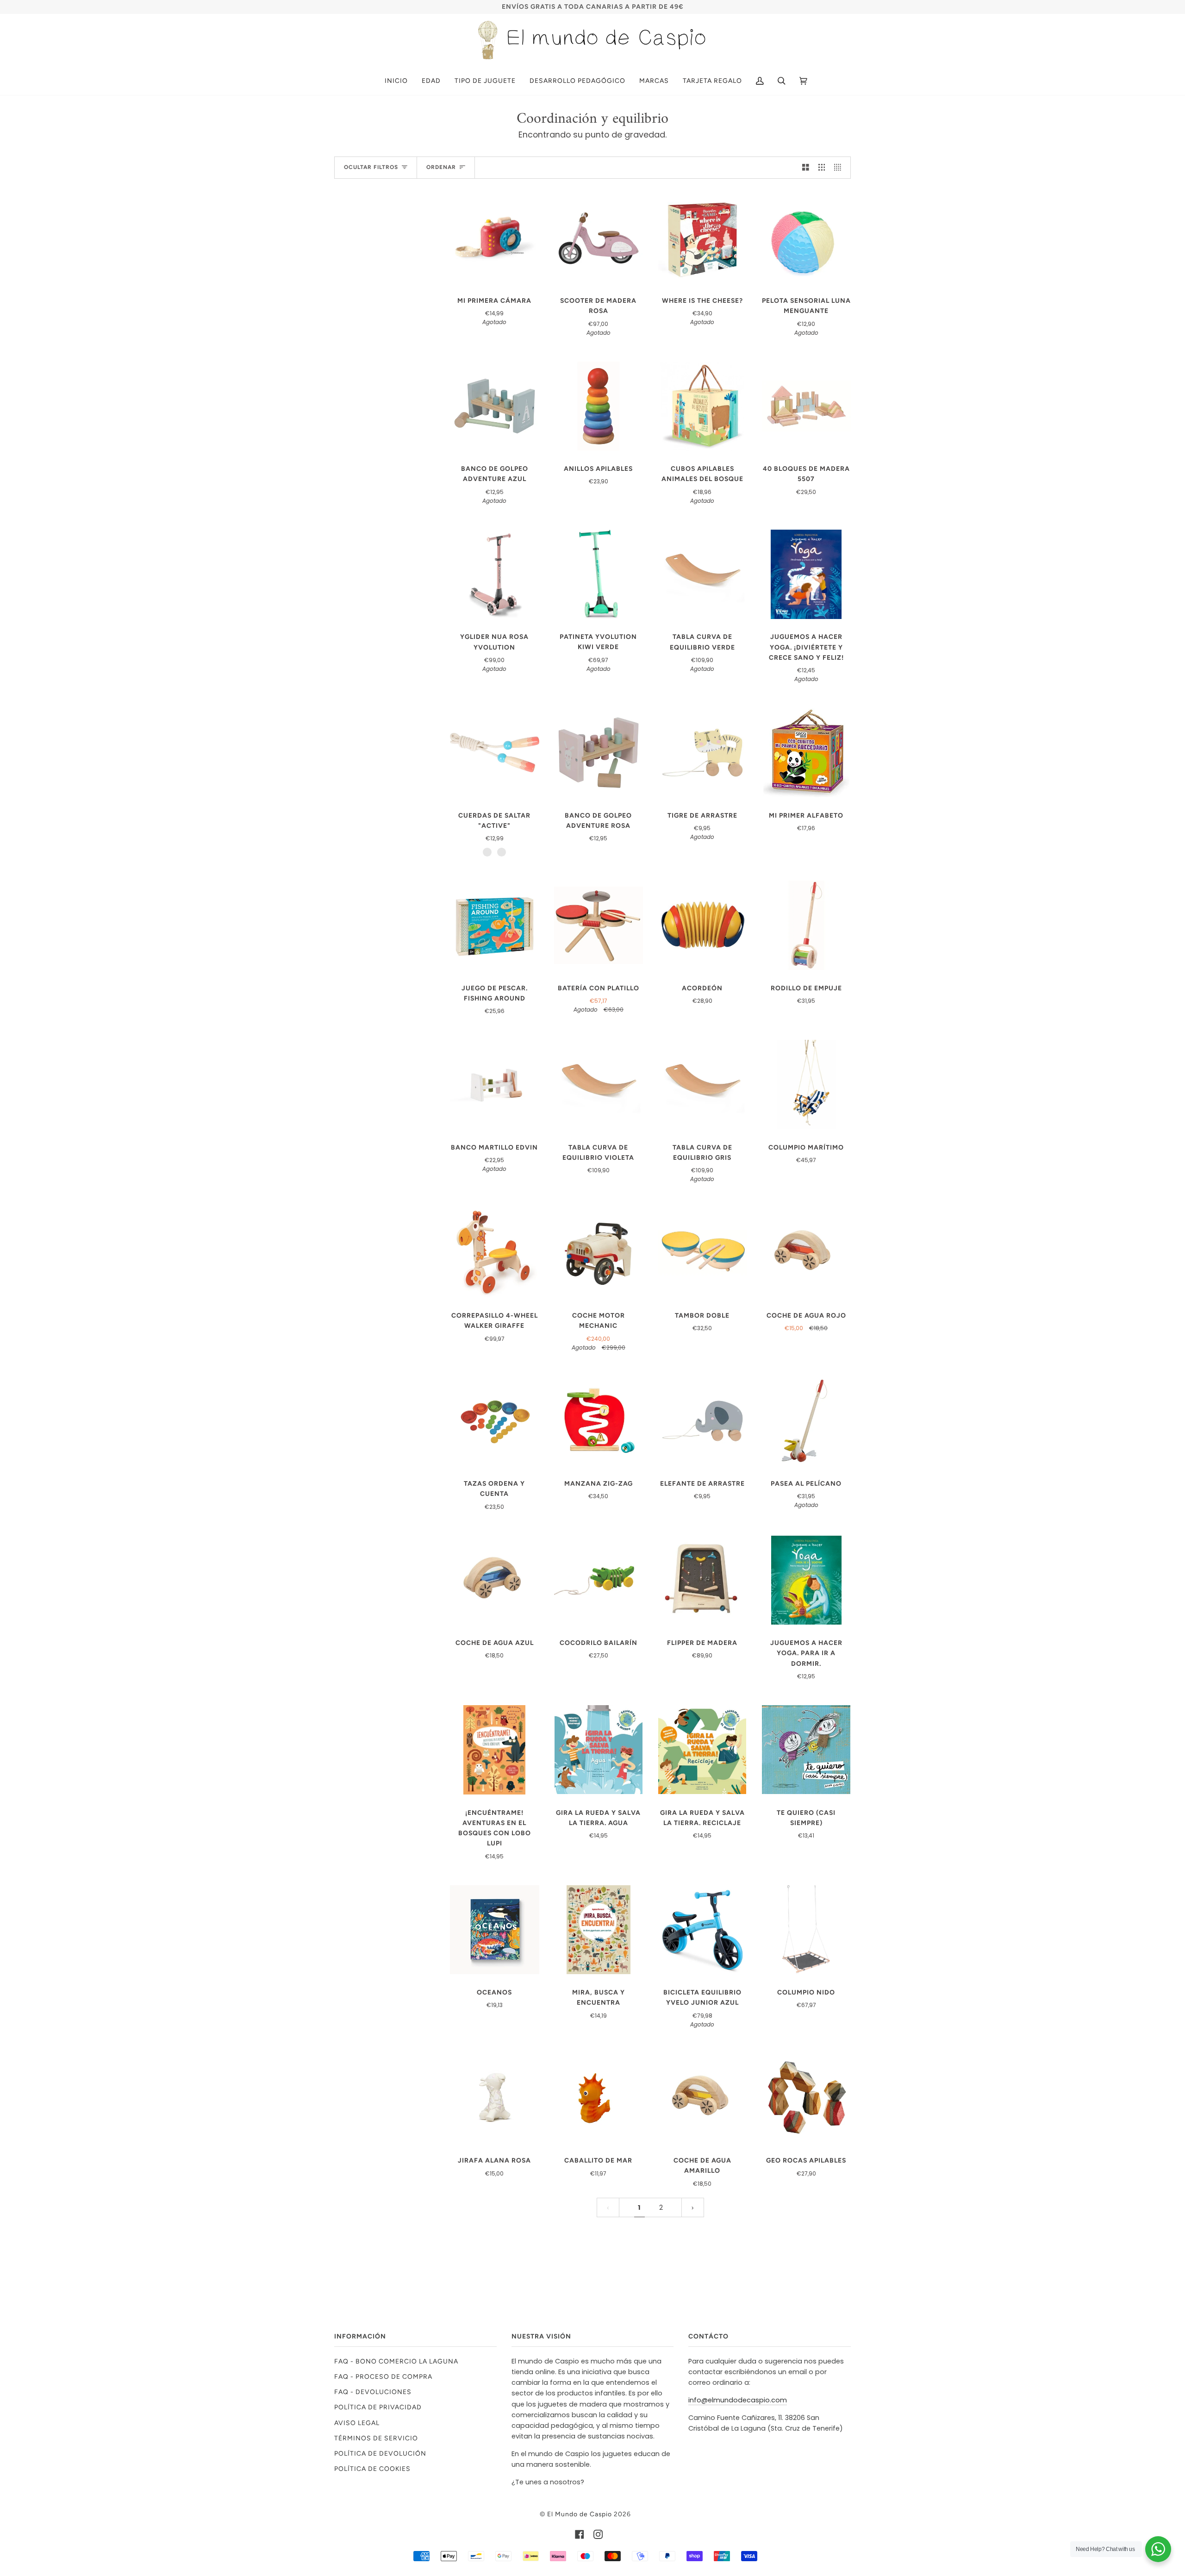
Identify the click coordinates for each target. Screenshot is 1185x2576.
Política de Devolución (380, 2453)
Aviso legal (357, 2423)
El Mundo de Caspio (580, 2514)
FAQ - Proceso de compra (383, 2376)
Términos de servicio (376, 2438)
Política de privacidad (378, 2407)
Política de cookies (372, 2469)
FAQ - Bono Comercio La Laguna (396, 2361)
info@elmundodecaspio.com (738, 2400)
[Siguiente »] (693, 2208)
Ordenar (441, 167)
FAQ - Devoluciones (373, 2392)
